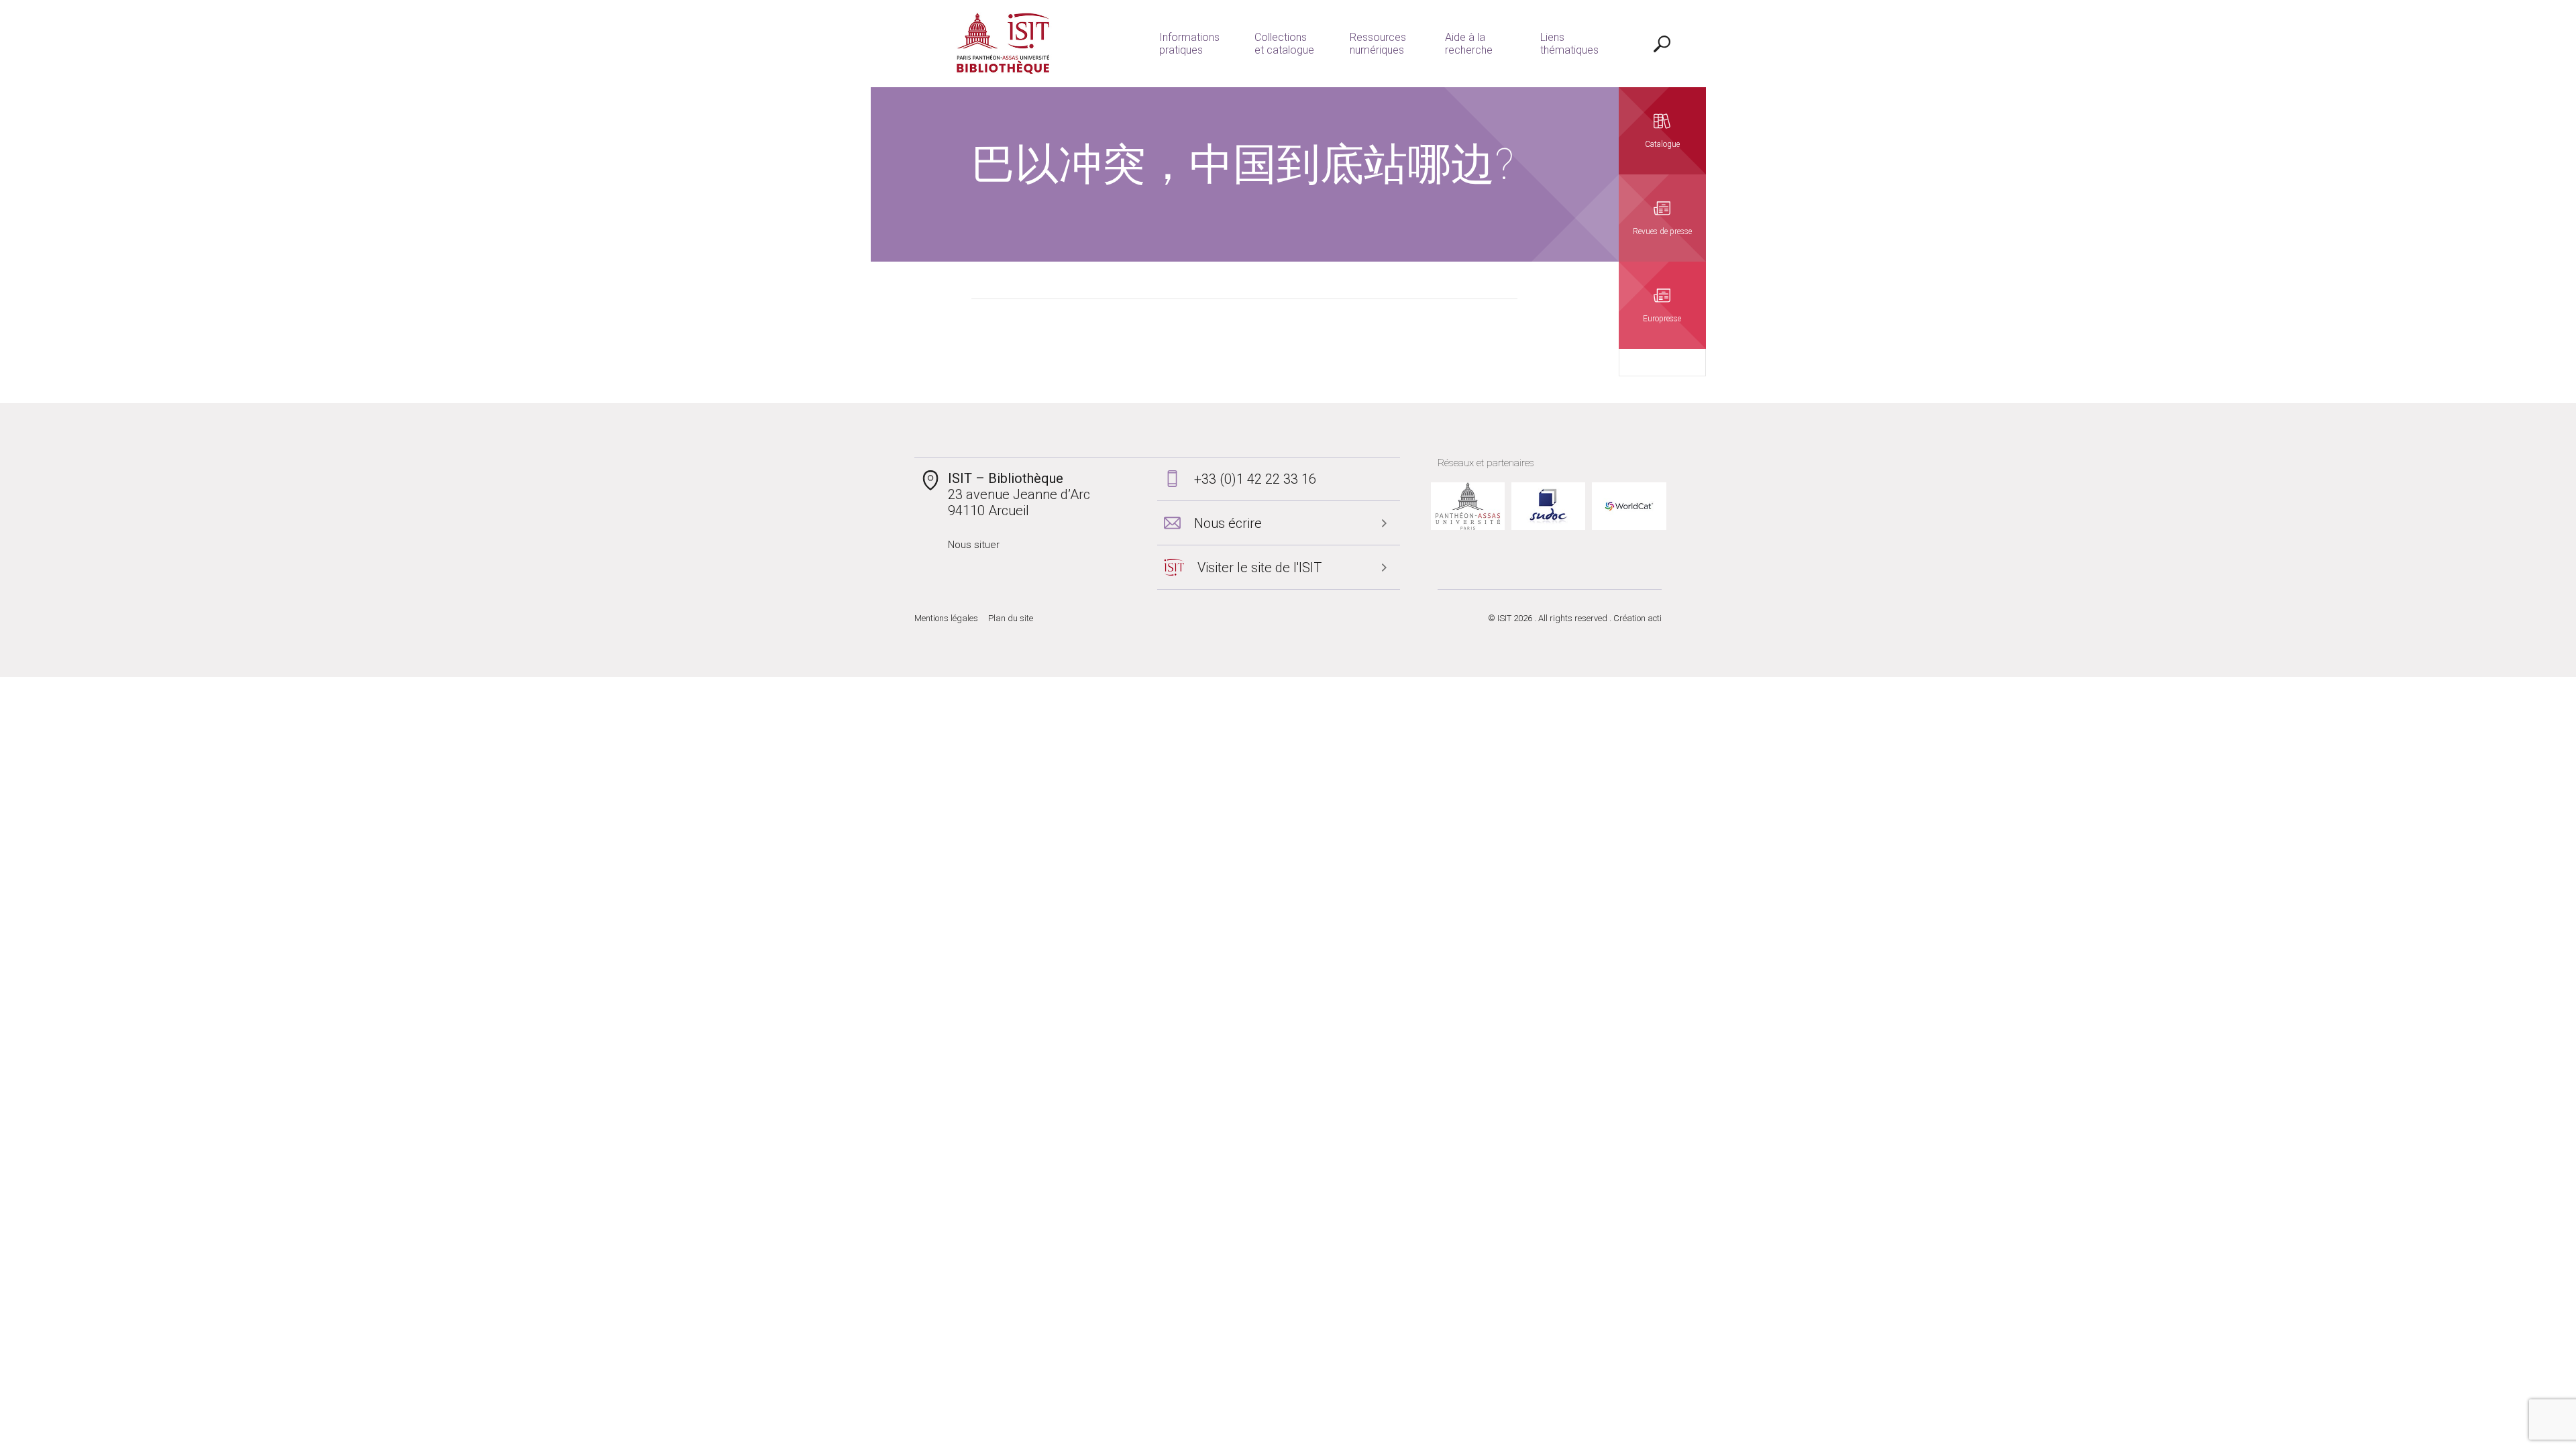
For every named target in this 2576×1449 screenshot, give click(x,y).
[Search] (1662, 44)
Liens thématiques (1569, 44)
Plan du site (1011, 618)
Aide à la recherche (1469, 44)
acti (1655, 618)
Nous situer (974, 545)
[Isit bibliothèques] (1003, 44)
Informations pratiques (1189, 44)
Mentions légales (946, 618)
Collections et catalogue (1284, 44)
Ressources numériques (1378, 44)
